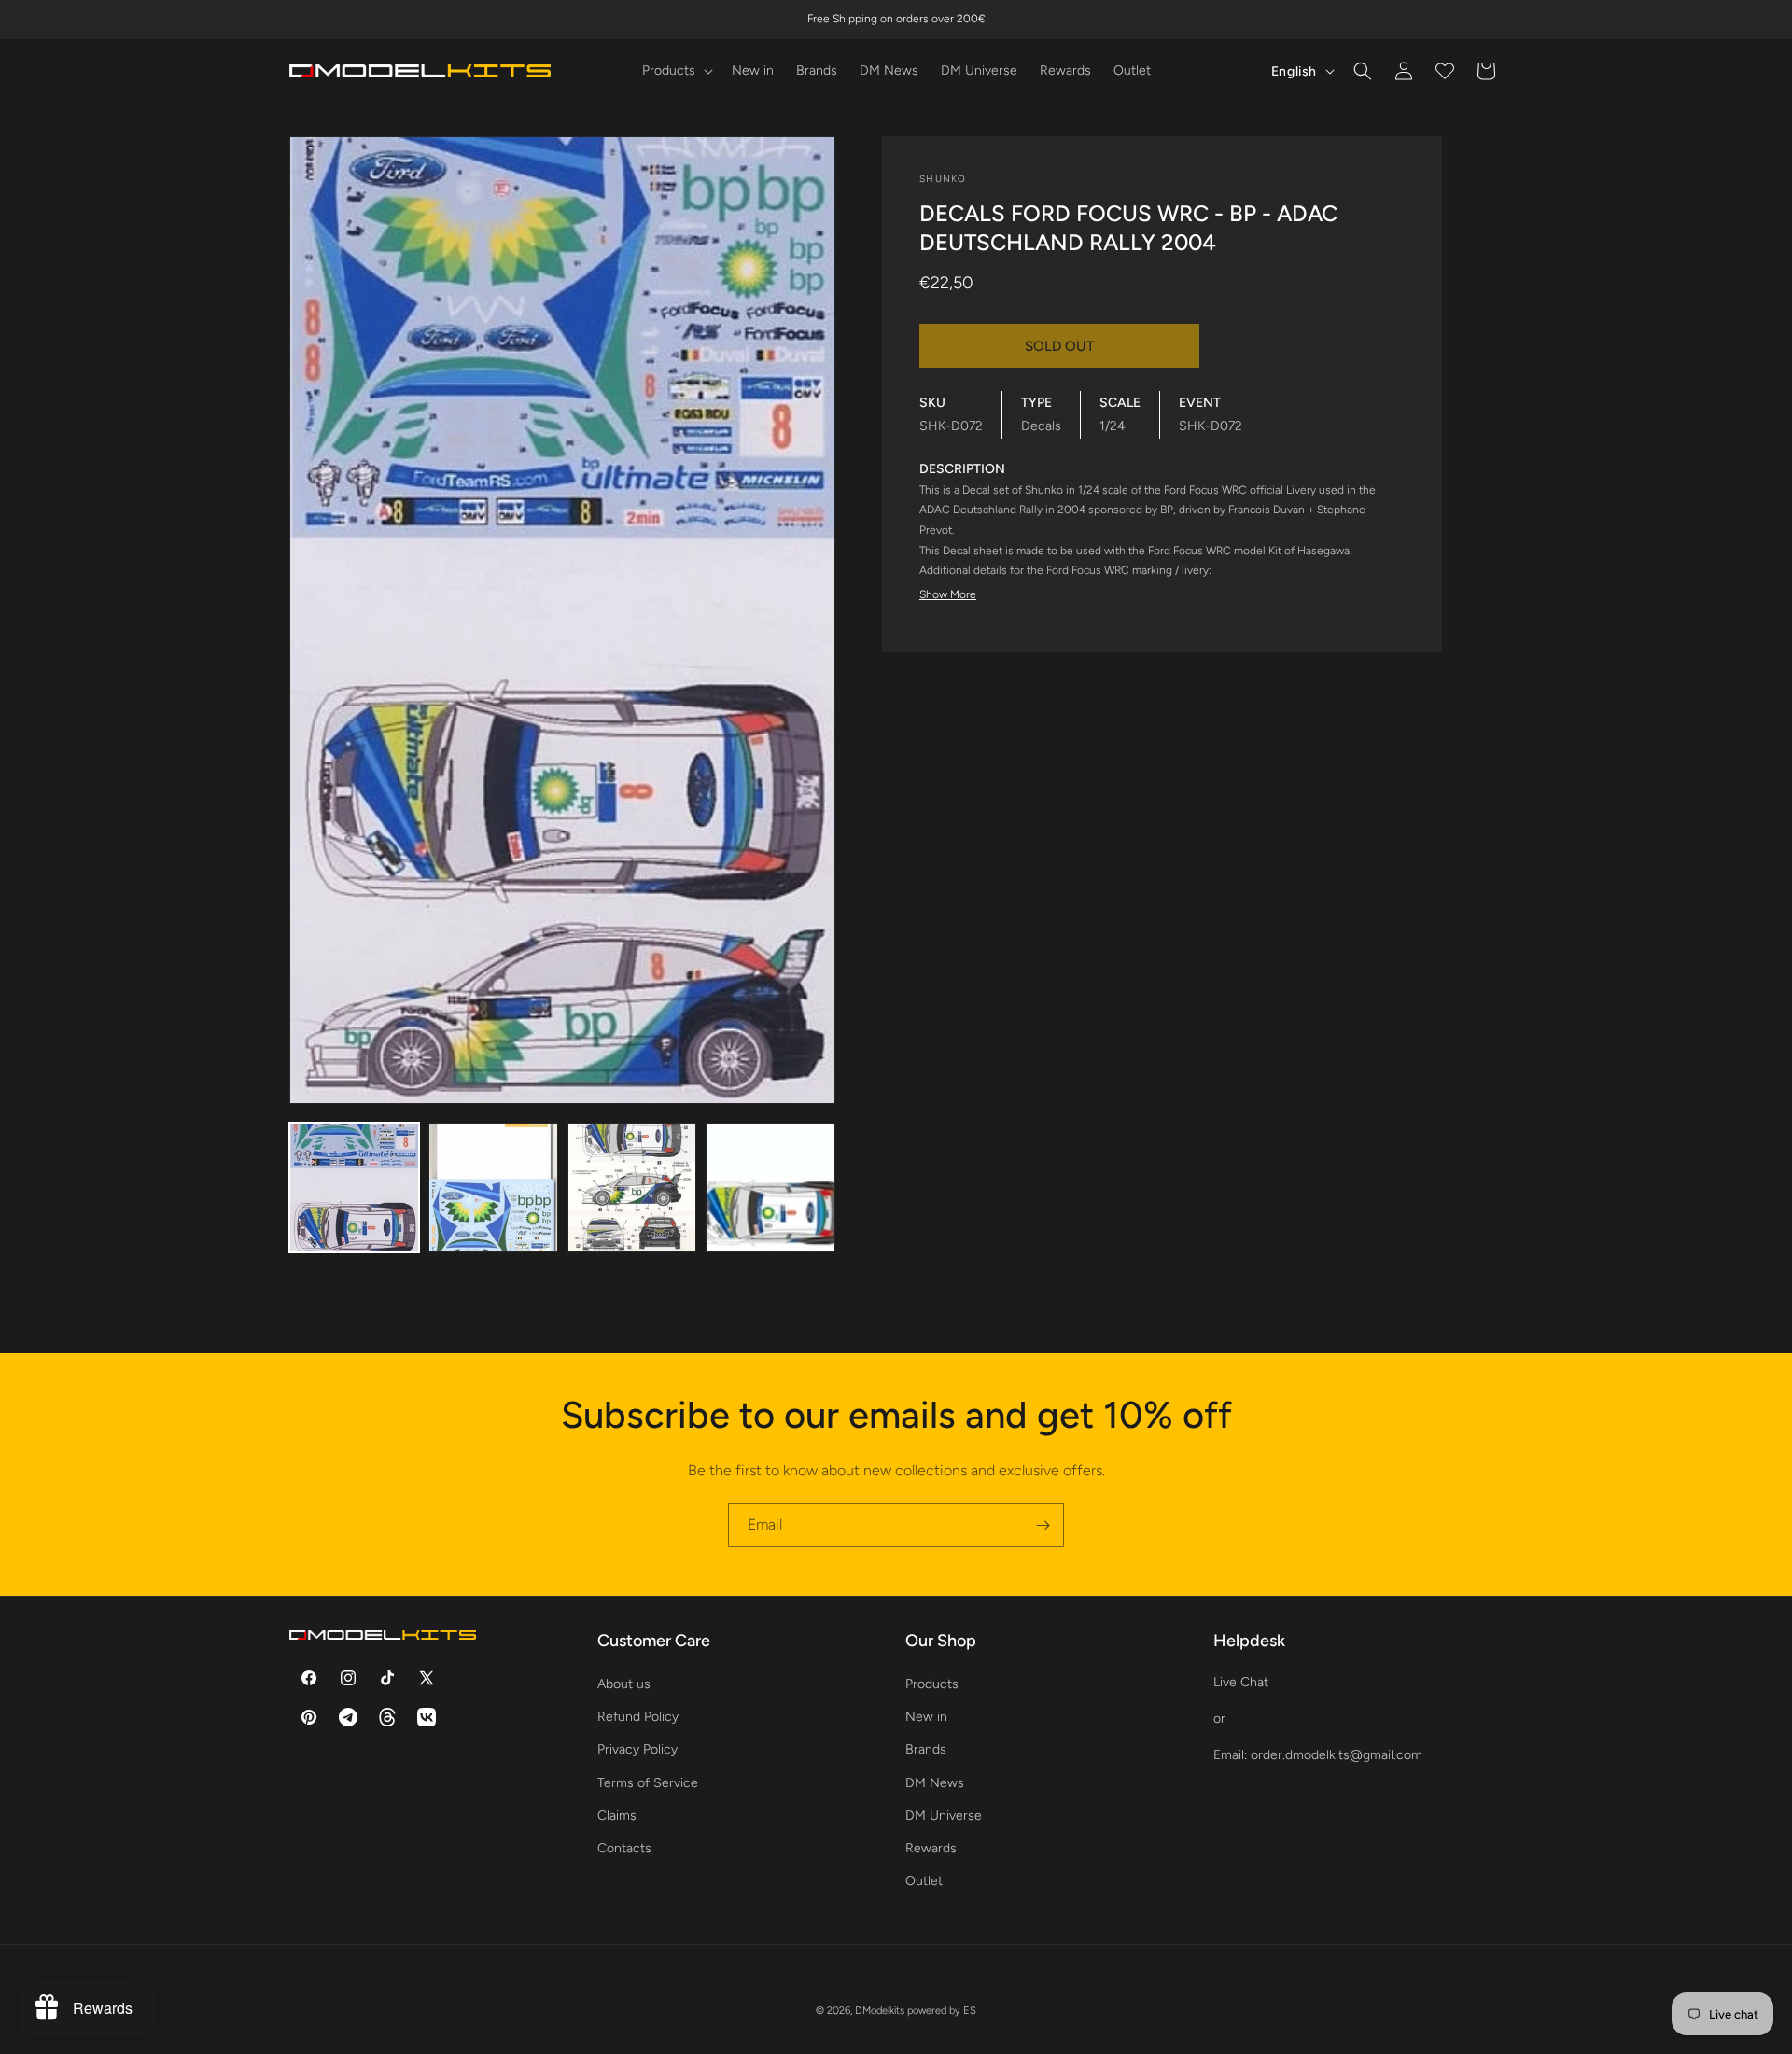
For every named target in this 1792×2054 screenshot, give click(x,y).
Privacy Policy (637, 1749)
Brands (926, 1749)
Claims (617, 1816)
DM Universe (944, 1816)
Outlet (924, 1881)
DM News (935, 1783)
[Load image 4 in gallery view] (770, 1188)
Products (932, 1684)
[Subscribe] (1043, 1525)
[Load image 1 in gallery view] (354, 1188)
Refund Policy (638, 1717)
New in (926, 1717)
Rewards (931, 1848)
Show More (948, 594)
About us (624, 1684)
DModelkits (880, 2011)
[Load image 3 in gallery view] (632, 1188)
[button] (676, 71)
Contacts (624, 1848)
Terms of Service (648, 1783)
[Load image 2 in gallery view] (493, 1188)
